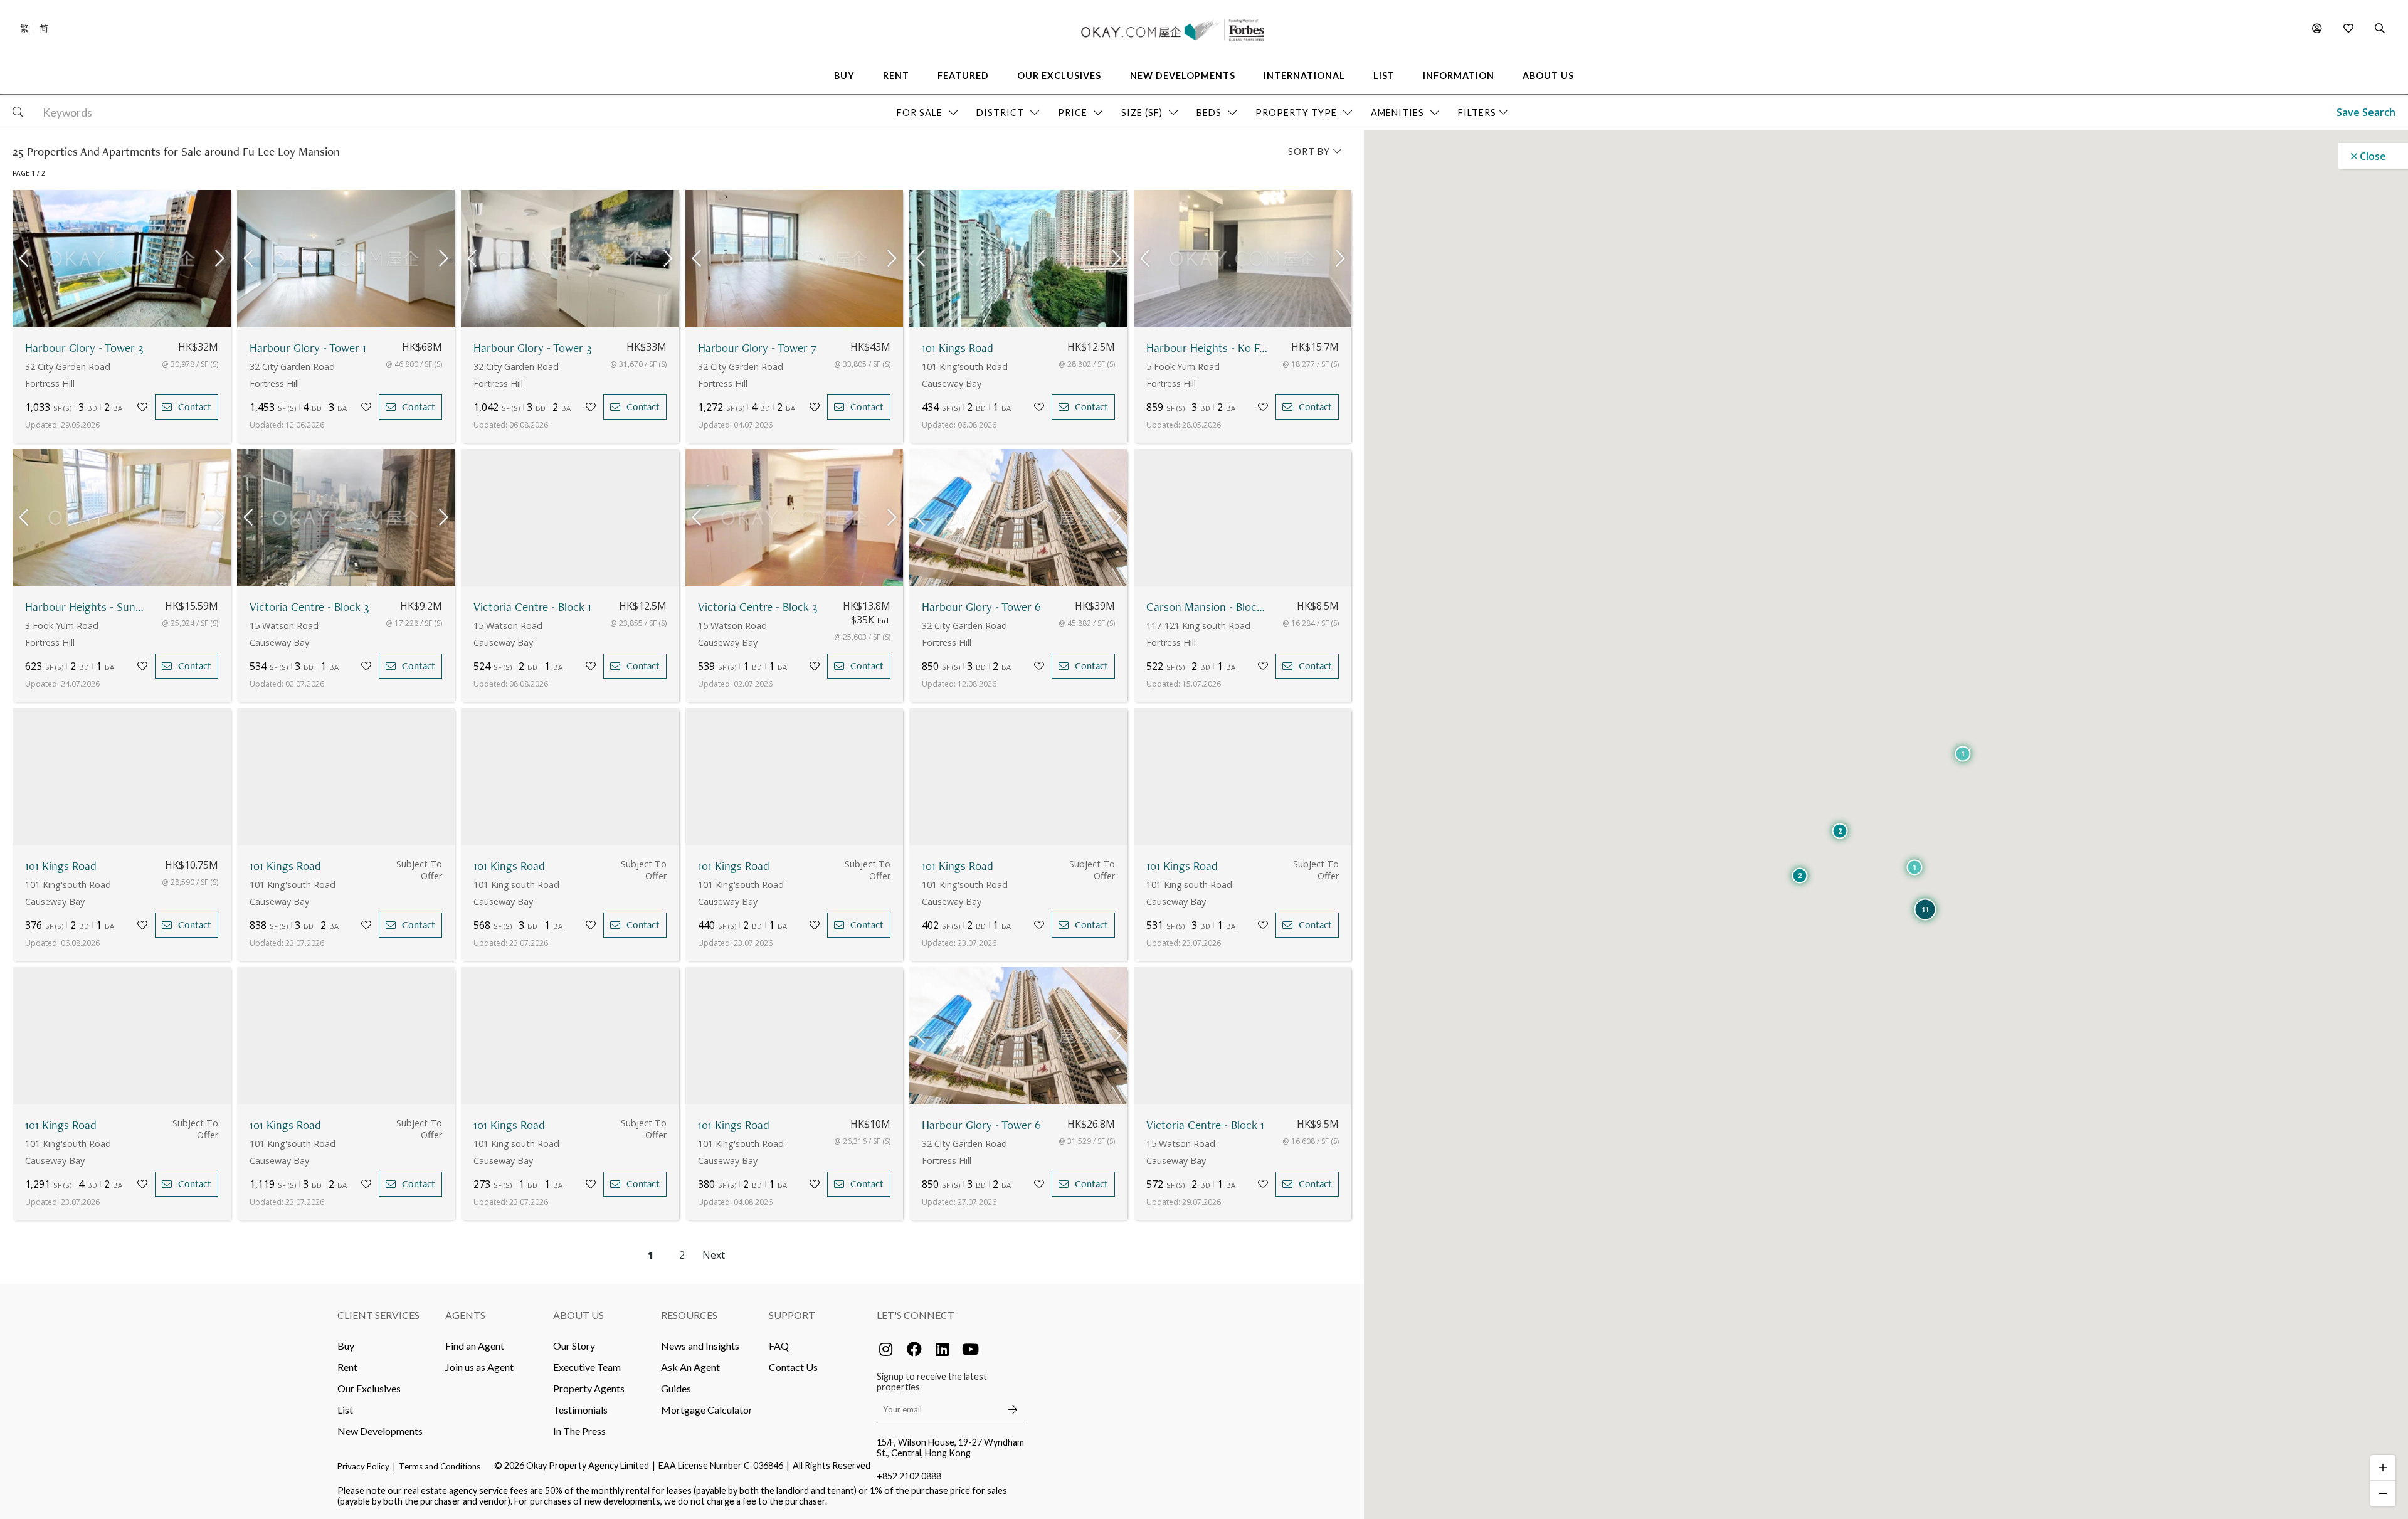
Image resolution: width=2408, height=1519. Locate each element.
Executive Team (587, 1367)
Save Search (2366, 112)
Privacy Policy (363, 1466)
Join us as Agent (479, 1367)
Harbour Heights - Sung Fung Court (87, 607)
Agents (465, 1315)
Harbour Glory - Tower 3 (84, 348)
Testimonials (580, 1410)
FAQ (779, 1346)
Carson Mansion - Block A (1208, 607)
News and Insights (700, 1346)
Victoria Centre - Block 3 (309, 607)
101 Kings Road (958, 348)
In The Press (579, 1431)
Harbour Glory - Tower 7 (757, 348)
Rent (347, 1367)
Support (792, 1315)
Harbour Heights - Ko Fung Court (1208, 348)
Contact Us (793, 1367)
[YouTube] (971, 1349)
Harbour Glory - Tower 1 (308, 348)
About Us (578, 1315)
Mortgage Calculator (707, 1410)
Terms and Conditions (440, 1466)
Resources (689, 1315)
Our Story (574, 1346)
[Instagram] (886, 1349)
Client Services (378, 1315)
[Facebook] (914, 1349)
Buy (346, 1346)
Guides (676, 1388)
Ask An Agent (690, 1367)
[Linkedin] (943, 1349)
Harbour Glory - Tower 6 (981, 607)
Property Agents (589, 1388)
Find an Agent (475, 1346)
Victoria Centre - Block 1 (532, 607)
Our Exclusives (369, 1388)
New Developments (380, 1431)
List (345, 1410)
